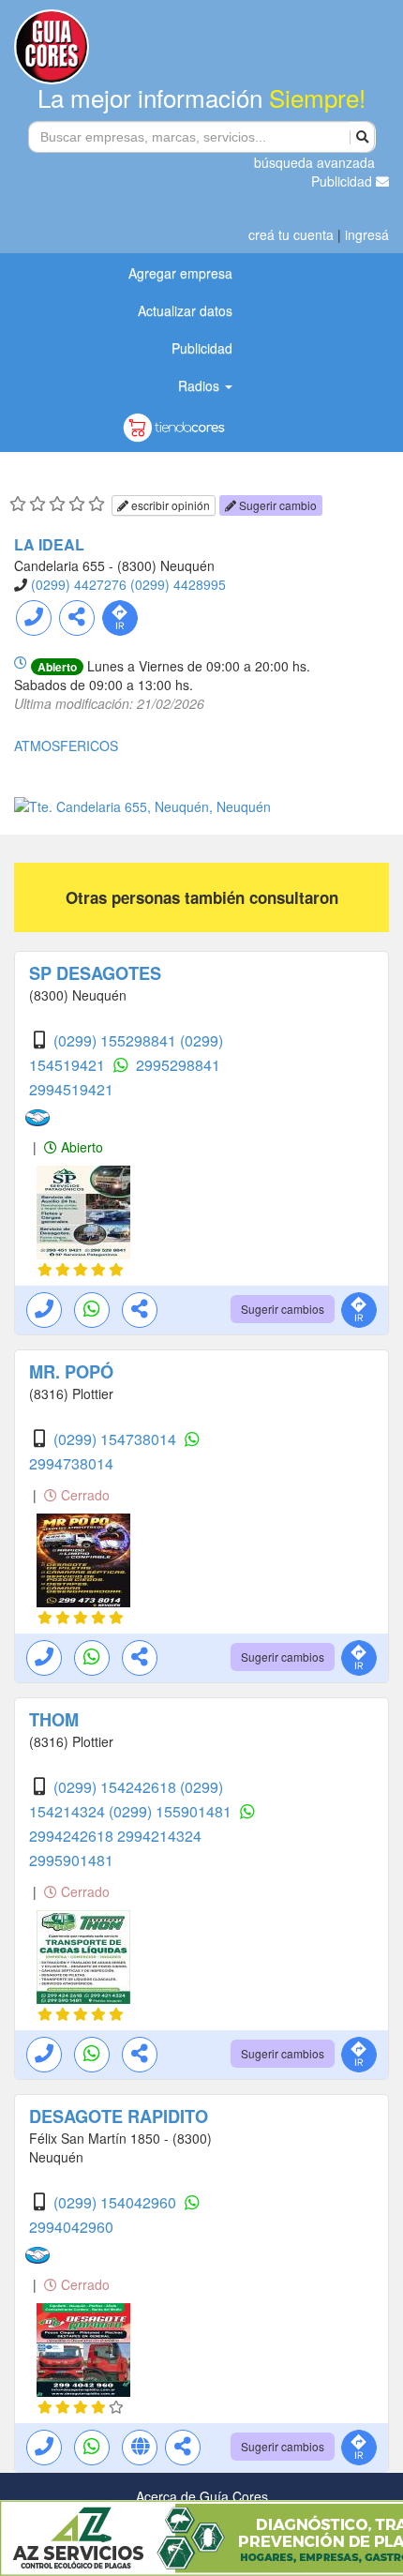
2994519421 (71, 1089)
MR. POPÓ (71, 1372)
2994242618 (73, 1836)
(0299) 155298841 (117, 1040)
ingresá (367, 234)
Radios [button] (201, 385)
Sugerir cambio (276, 505)
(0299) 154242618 (117, 1787)
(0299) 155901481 (172, 1811)
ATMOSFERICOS (66, 746)
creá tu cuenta (291, 234)
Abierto (80, 1147)
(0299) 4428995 (178, 584)
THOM (54, 1720)
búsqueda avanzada (314, 162)
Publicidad (343, 181)
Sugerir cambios (283, 1309)
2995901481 (71, 1860)
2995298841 (178, 1065)
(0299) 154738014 (117, 1439)
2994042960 (71, 2227)
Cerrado (83, 1495)
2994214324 (159, 1836)
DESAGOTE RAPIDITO (119, 2117)
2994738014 (71, 1463)
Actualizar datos (185, 310)
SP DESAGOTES (95, 973)
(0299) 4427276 (79, 584)
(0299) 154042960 (117, 2202)
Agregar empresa (180, 273)
